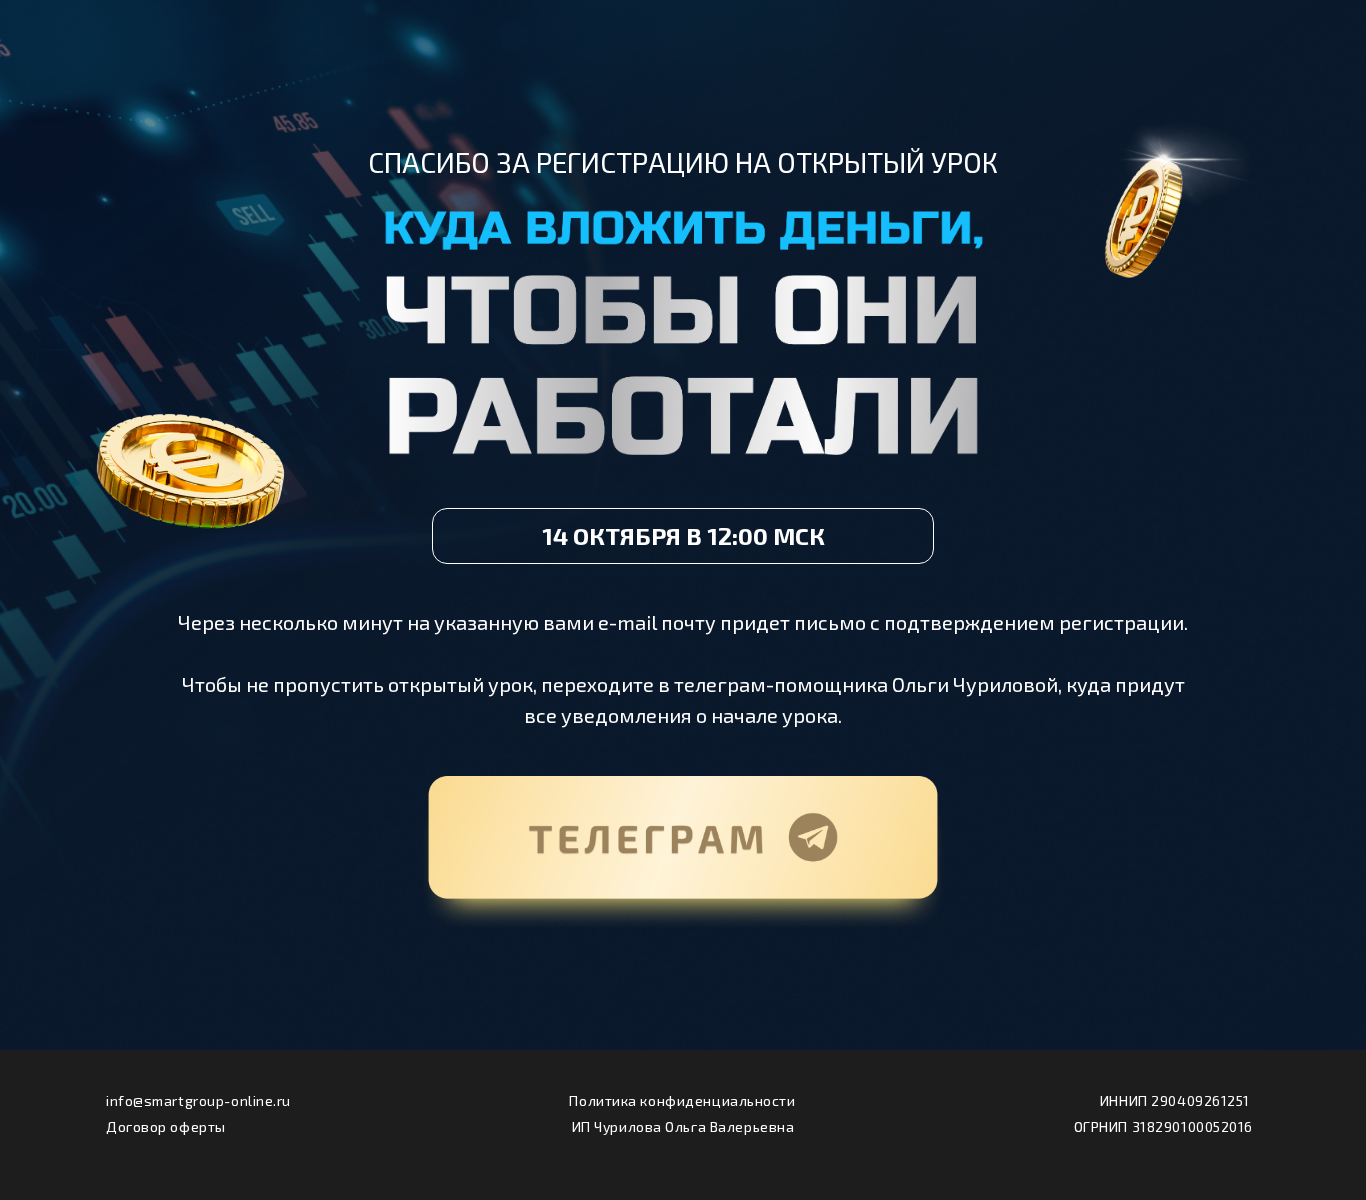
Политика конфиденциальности (682, 1100)
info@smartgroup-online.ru (198, 1100)
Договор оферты (166, 1126)
